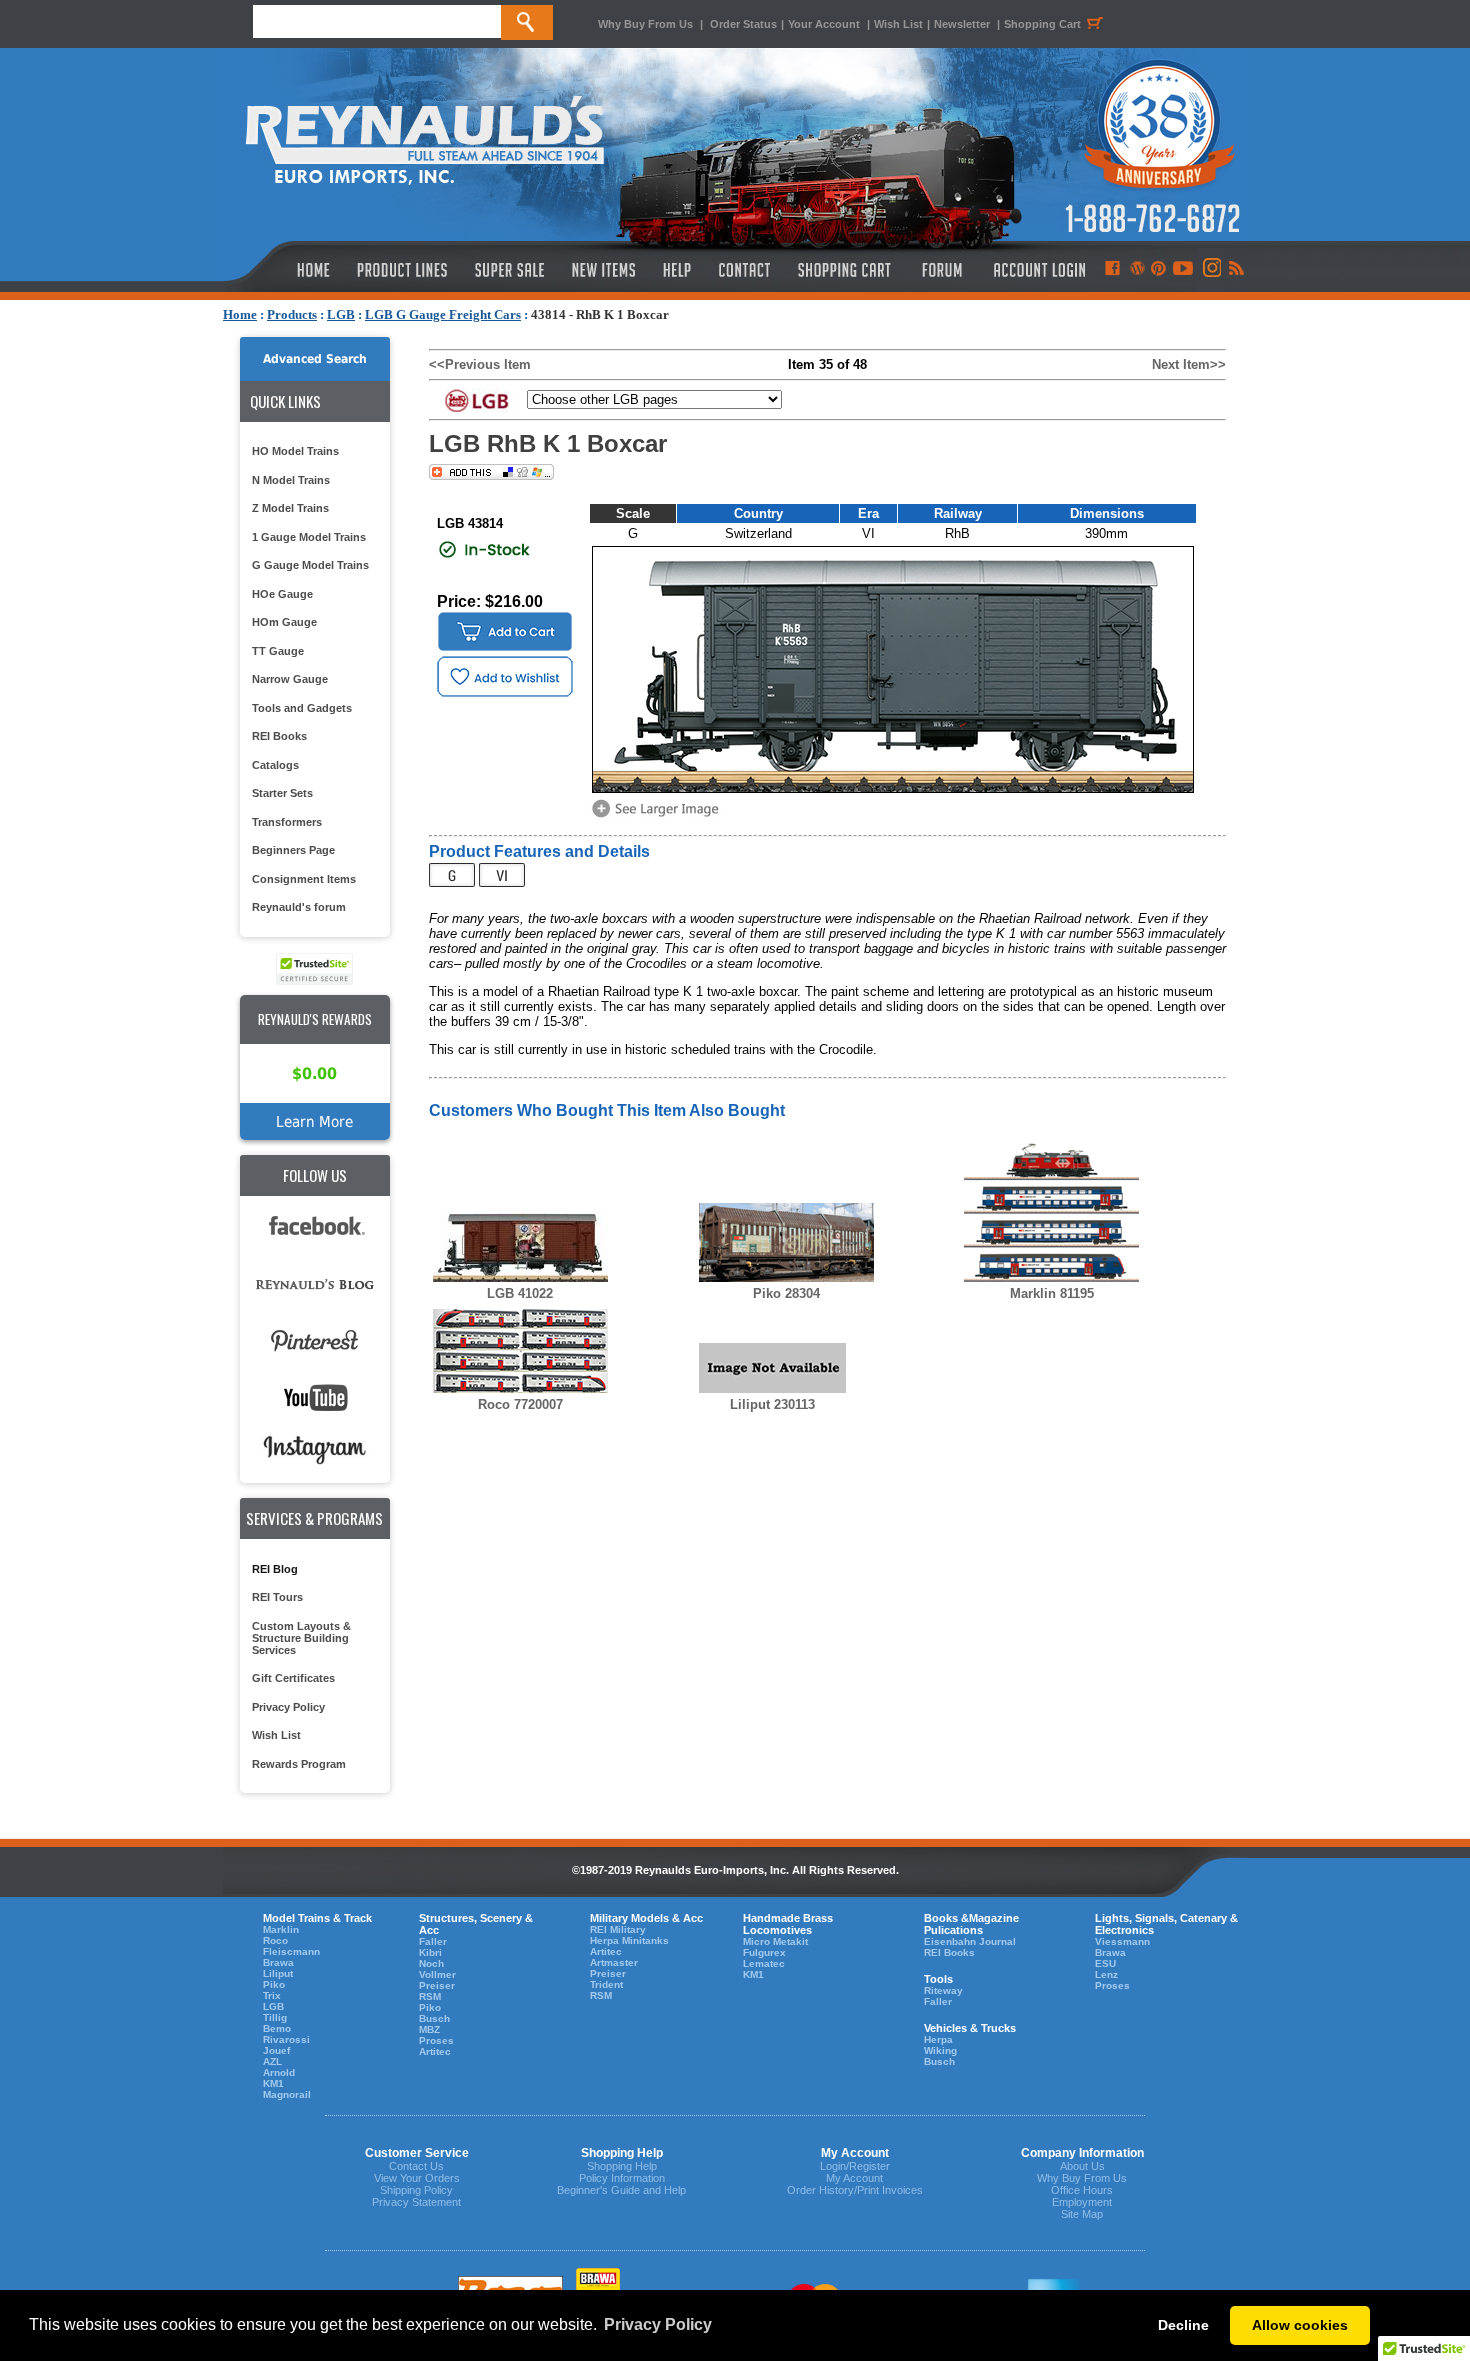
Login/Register (855, 2166)
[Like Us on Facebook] (1112, 270)
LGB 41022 (520, 1293)
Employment (1082, 2202)
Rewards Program (299, 1764)
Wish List (898, 24)
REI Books (279, 736)
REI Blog (275, 1569)
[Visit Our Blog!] (1137, 270)
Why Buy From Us (645, 24)
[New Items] (604, 270)
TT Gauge (278, 651)
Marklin (281, 1929)
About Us (1082, 2166)
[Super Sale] (509, 270)
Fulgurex (764, 1952)
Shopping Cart (1042, 24)
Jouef (276, 2050)
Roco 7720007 (520, 1404)
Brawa (278, 1962)
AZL (272, 2061)
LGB (341, 314)
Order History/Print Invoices (855, 2190)
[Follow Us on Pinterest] (1158, 270)
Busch (434, 2018)
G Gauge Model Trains (310, 565)
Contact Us (416, 2166)
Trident (606, 1984)
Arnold (279, 2072)
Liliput (278, 1973)
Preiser (437, 1985)
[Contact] (745, 270)
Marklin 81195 (1052, 1293)
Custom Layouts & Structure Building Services (301, 1638)
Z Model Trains (290, 508)
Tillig (275, 2017)
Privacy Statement (416, 2202)
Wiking (940, 2050)
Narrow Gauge (290, 679)
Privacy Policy (288, 1707)
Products (292, 314)
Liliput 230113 (772, 1404)
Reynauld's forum (299, 907)
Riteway (943, 1990)
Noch (431, 1963)
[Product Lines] (403, 270)
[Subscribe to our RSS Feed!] (1235, 270)
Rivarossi (286, 2039)
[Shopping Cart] (845, 270)
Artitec (435, 2051)
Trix (272, 1995)
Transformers (287, 822)
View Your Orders (417, 2178)
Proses (436, 2040)
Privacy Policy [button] (658, 2324)
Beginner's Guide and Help (621, 2190)
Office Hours (1082, 2190)
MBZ (429, 2029)
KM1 (273, 2083)
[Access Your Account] (1037, 270)
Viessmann (1122, 1941)
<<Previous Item (480, 364)
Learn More (314, 1121)
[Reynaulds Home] (283, 270)
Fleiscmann (291, 1951)
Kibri (430, 1952)
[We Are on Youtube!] (1183, 270)
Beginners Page (293, 850)
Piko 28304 (786, 1293)
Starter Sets (282, 793)
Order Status (743, 24)
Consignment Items (304, 879)
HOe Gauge (282, 594)
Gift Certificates (293, 1678)
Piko (274, 1984)
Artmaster (614, 1962)
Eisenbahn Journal (970, 1941)
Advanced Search (315, 359)
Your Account (825, 24)
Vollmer (437, 1974)
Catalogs (275, 765)
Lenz (1106, 1974)
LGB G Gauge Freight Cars (443, 314)
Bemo (277, 2028)
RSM (430, 1996)
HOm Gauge (284, 622)
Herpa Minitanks (629, 1940)
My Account (854, 2178)
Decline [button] (1183, 2325)
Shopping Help (622, 2166)
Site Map (1082, 2214)
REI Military (618, 1929)
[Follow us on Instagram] (1210, 270)
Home (240, 314)
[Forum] (941, 270)
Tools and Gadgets (302, 708)
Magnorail (287, 2094)
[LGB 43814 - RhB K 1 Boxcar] (659, 815)
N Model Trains (291, 480)
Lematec (764, 1963)
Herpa (938, 2039)
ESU (1105, 1963)
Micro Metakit (775, 1941)
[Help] (679, 270)
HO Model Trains (295, 451)
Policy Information (622, 2178)
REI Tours (277, 1597)
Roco (275, 1940)
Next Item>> (1189, 364)
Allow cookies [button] (1300, 2325)
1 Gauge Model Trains (309, 537)
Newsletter (962, 24)
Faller (433, 1941)
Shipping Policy (416, 2190)
